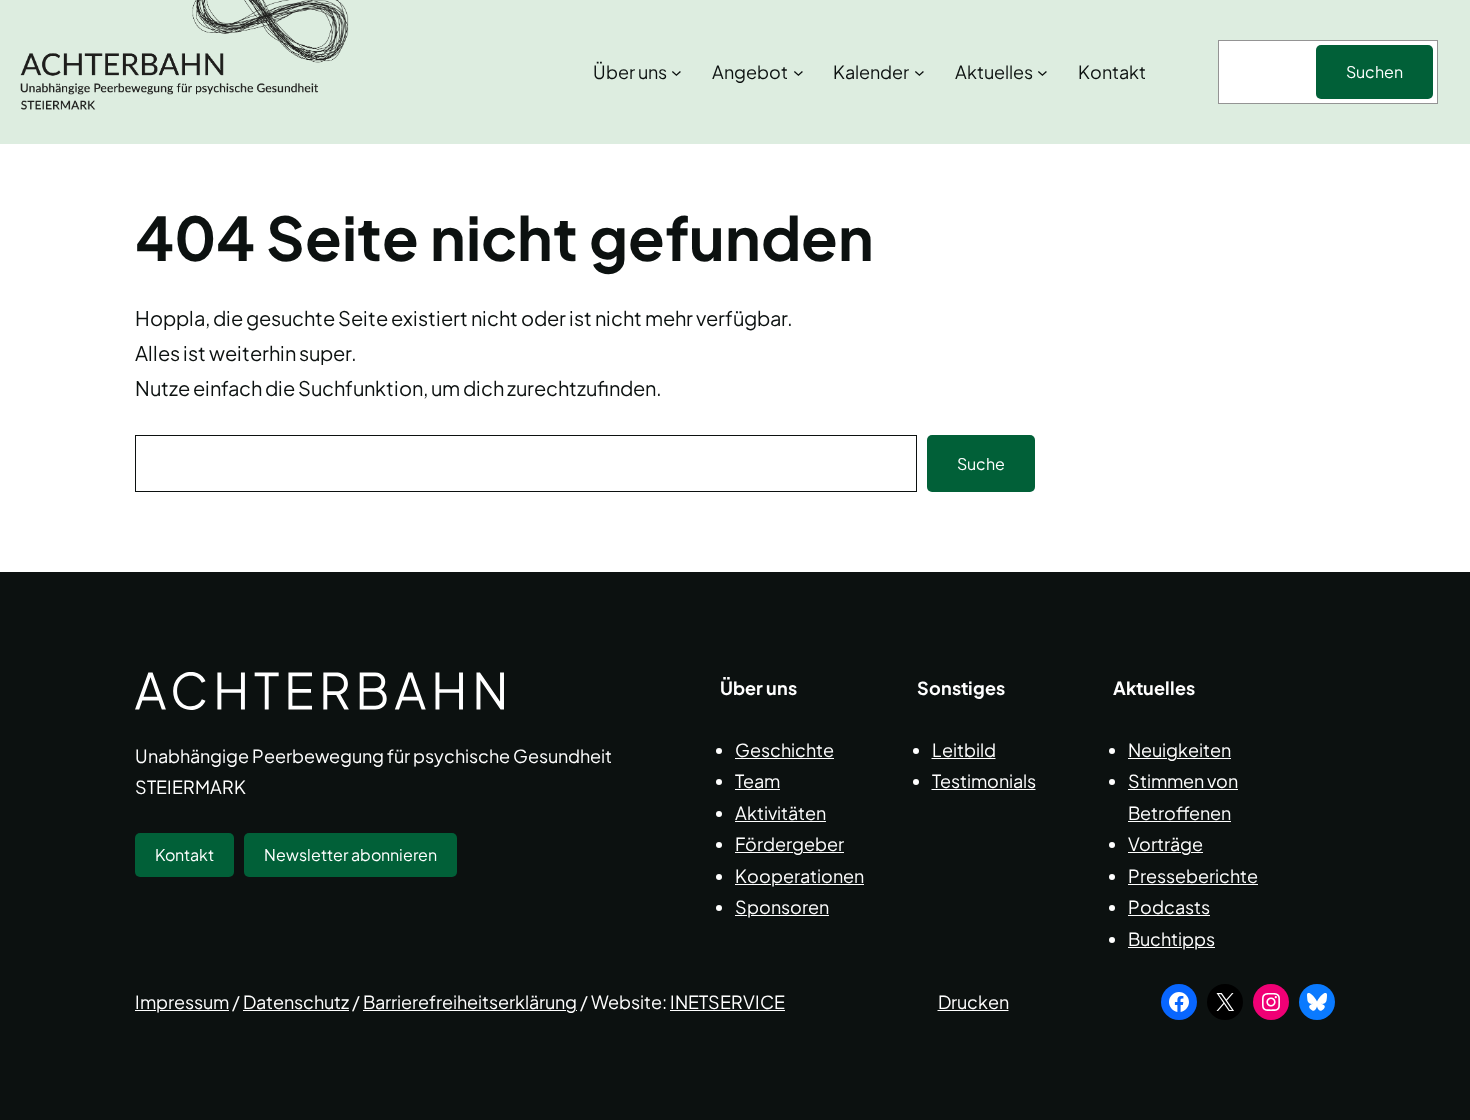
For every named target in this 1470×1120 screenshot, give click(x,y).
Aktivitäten (780, 812)
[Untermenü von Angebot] (798, 72)
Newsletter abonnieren (350, 854)
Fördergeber (789, 843)
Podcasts (1169, 906)
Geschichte (784, 749)
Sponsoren (782, 906)
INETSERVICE (727, 1001)
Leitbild (964, 749)
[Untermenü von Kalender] (919, 72)
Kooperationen (799, 875)
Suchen (1374, 71)
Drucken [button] (973, 1001)
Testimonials (984, 780)
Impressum (182, 1001)
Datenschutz (296, 1001)
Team (757, 780)
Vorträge (1165, 843)
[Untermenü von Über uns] (676, 72)
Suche (981, 463)
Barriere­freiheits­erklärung (470, 1001)
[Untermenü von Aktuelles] (1042, 72)
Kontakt (184, 854)
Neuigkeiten (1179, 749)
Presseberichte (1193, 875)
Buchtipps (1171, 938)
